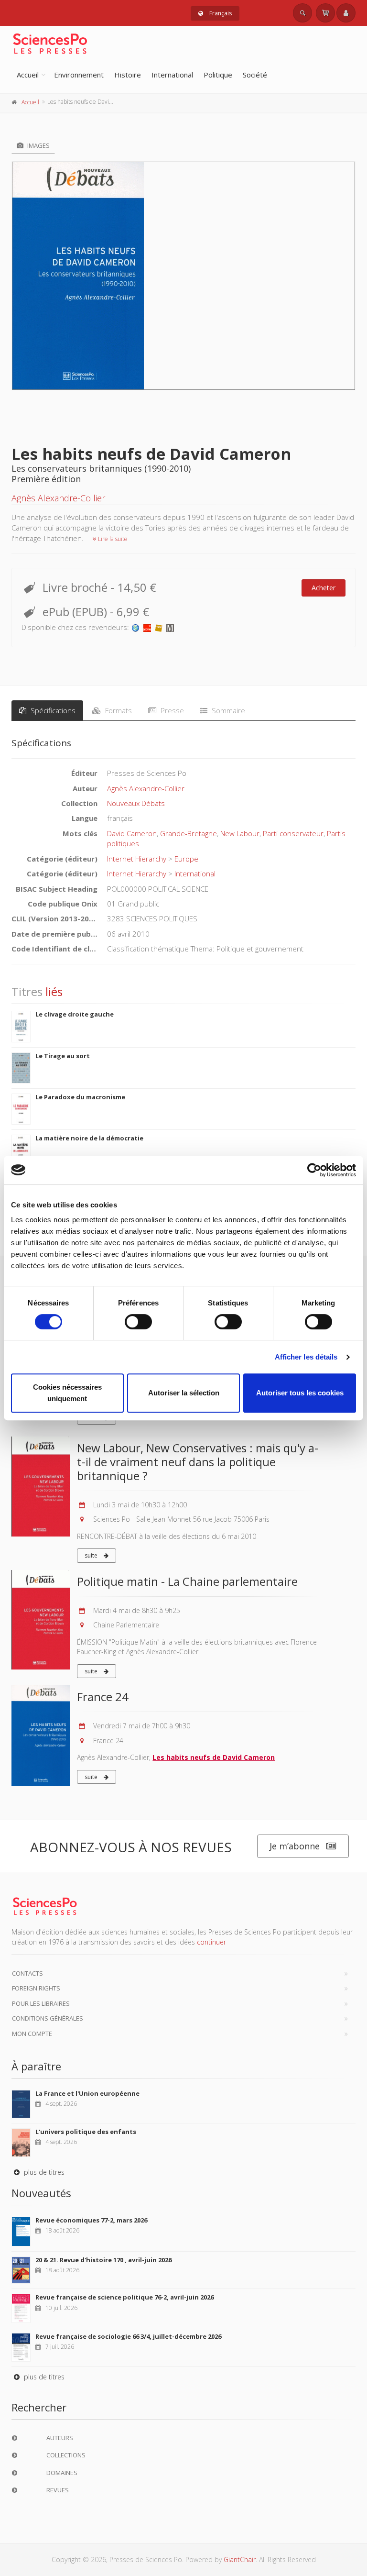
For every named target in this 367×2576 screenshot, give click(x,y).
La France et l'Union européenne (87, 2093)
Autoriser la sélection (184, 1393)
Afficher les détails (306, 1357)
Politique (218, 75)
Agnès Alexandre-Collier (58, 498)
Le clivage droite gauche (75, 1014)
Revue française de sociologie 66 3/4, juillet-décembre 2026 (128, 2336)
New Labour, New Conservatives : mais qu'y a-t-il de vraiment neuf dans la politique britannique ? (198, 1462)
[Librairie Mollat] (170, 627)
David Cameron (132, 833)
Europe (186, 859)
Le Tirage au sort (63, 1056)
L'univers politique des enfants (86, 2132)
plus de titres (43, 2172)
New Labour (240, 833)
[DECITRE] (147, 627)
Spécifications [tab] (52, 710)
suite (92, 1555)
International (172, 75)
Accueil (28, 75)
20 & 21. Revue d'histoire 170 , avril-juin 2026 (103, 2260)
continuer (211, 1942)
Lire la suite (112, 539)
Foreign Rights (36, 1988)
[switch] (138, 1322)
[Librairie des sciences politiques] (136, 627)
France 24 (103, 1697)
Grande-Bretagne (189, 833)
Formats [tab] (118, 710)
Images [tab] (38, 145)
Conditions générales (48, 2018)
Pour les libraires (41, 2003)
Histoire (128, 75)
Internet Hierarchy (137, 859)
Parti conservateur (293, 833)
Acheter (324, 588)
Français (220, 13)
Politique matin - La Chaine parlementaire (187, 1581)
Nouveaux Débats (136, 803)
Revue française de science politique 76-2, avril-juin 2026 (124, 2297)
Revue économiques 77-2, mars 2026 (91, 2220)
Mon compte (32, 2034)
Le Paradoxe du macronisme (80, 1097)
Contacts (27, 1973)
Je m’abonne (295, 1846)
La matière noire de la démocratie (89, 1138)
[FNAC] (159, 627)
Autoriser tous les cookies (300, 1393)
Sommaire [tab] (227, 710)
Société (255, 75)
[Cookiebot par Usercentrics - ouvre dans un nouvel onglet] (314, 1170)
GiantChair (240, 2559)
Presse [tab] (171, 710)
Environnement (79, 75)
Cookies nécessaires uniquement (67, 1393)
